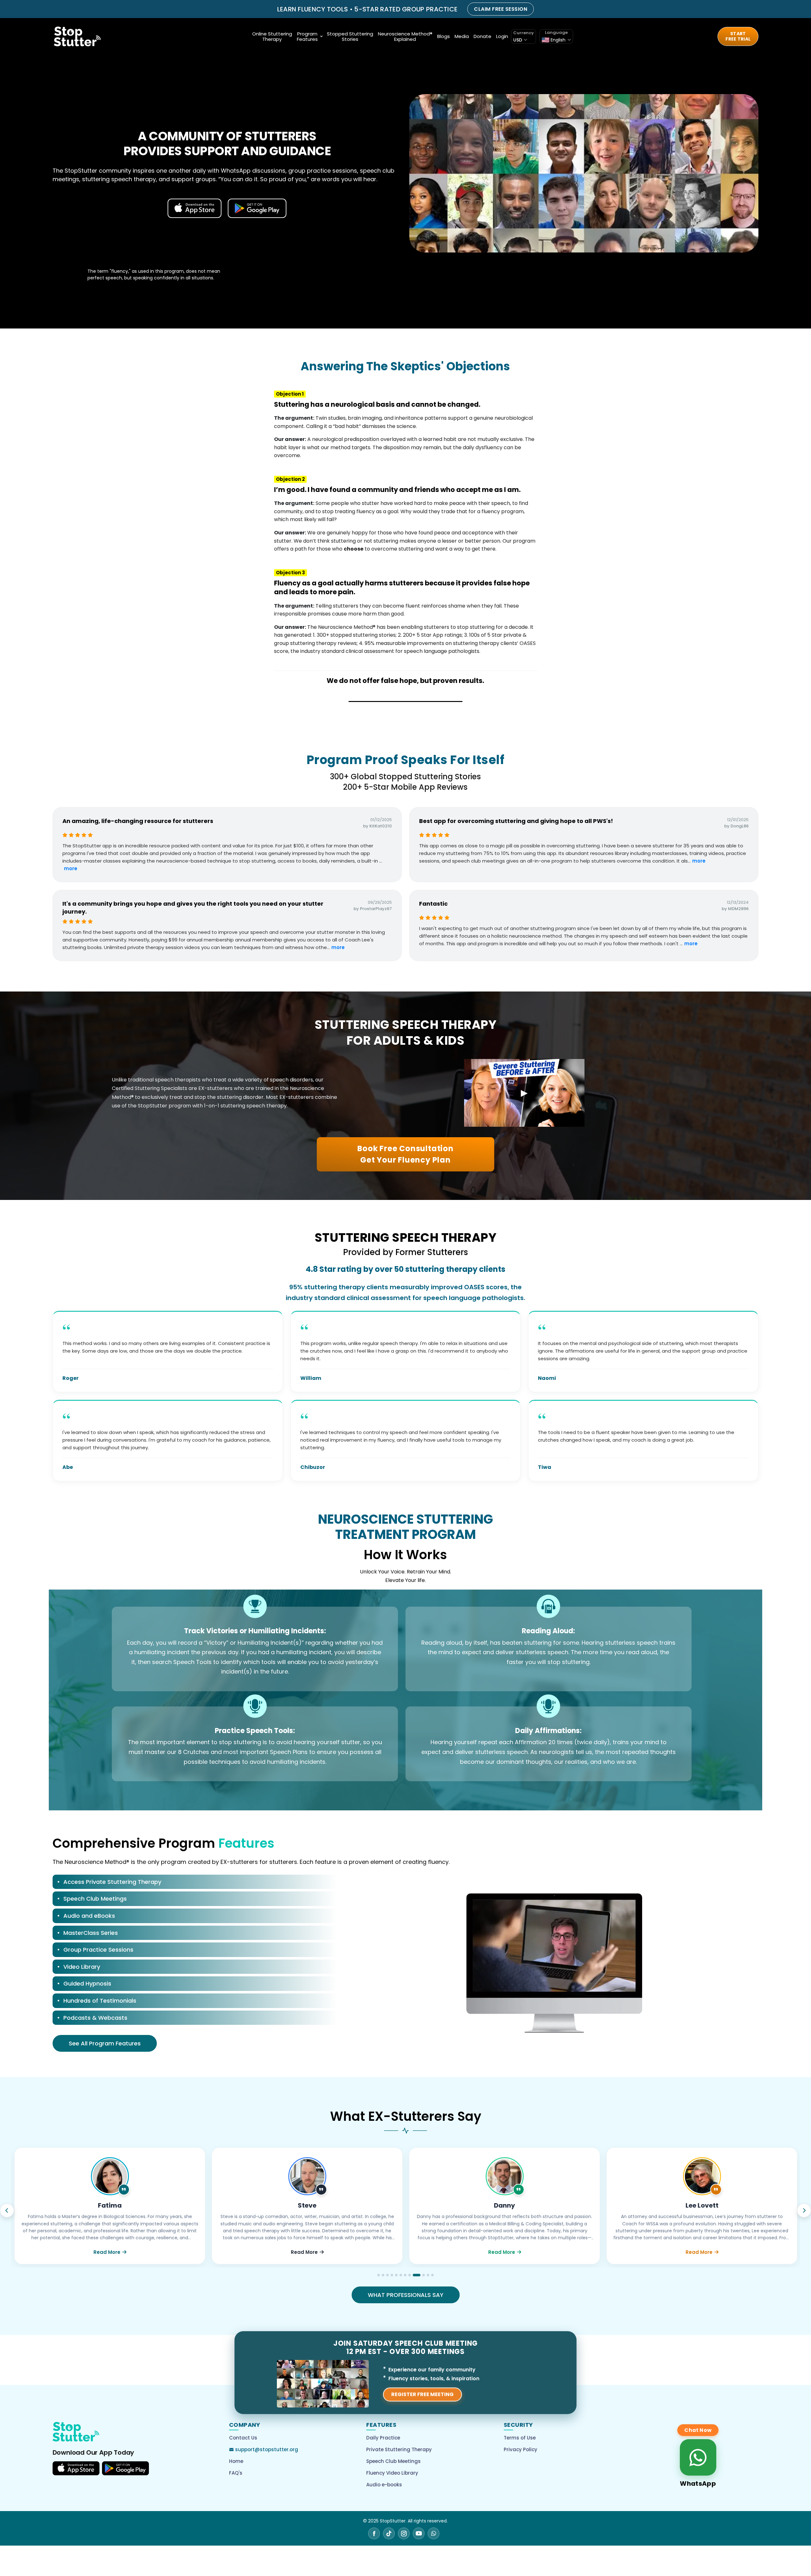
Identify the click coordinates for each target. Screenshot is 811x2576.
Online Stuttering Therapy (272, 36)
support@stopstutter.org (267, 2449)
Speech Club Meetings (95, 1899)
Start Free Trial (738, 36)
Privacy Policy (520, 2449)
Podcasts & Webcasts (95, 2018)
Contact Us (243, 2438)
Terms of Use (520, 2438)
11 (425, 2275)
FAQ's (236, 2473)
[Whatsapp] (434, 2533)
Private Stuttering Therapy (399, 2449)
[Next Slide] (804, 2210)
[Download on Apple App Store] (76, 2468)
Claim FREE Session (501, 9)
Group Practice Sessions (98, 1950)
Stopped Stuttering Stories (350, 36)
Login (502, 36)
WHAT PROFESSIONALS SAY (406, 2295)
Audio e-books (384, 2485)
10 (418, 2275)
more (71, 868)
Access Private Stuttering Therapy (112, 1882)
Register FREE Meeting (422, 2394)
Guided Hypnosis (87, 1983)
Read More (107, 2252)
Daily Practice (383, 2438)
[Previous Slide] (7, 2210)
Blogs (444, 36)
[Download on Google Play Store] (125, 2468)
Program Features (307, 36)
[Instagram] (404, 2533)
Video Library (82, 1967)
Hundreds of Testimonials (100, 2001)
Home (236, 2461)
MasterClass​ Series (91, 1933)
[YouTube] (419, 2533)
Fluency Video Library (392, 2473)
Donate (482, 36)
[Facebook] (374, 2533)
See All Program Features (105, 2043)
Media (462, 36)
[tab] (195, 1883)
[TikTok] (389, 2533)
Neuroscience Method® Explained (405, 36)
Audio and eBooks (89, 1916)
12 (432, 2275)
